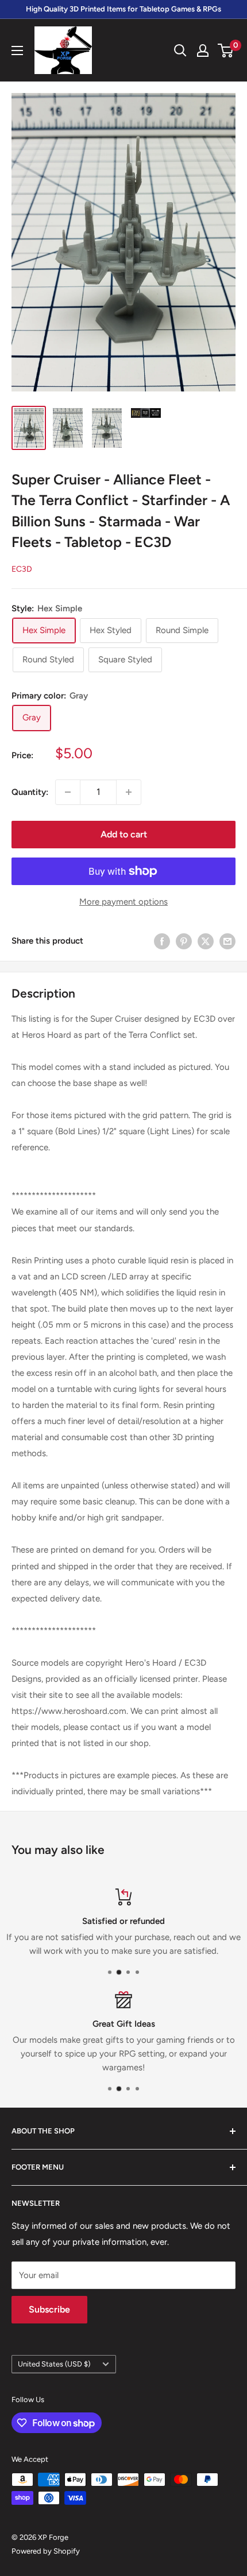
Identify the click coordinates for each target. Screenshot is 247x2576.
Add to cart (124, 834)
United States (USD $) (54, 2364)
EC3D (22, 569)
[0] (226, 51)
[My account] (203, 51)
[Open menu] (17, 51)
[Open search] (180, 51)
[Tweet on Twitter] (206, 941)
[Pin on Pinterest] (184, 941)
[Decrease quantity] (68, 792)
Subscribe (49, 2309)
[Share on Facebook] (162, 941)
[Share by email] (227, 941)
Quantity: (30, 792)
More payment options (123, 902)
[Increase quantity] (129, 792)
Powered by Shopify (46, 2551)
